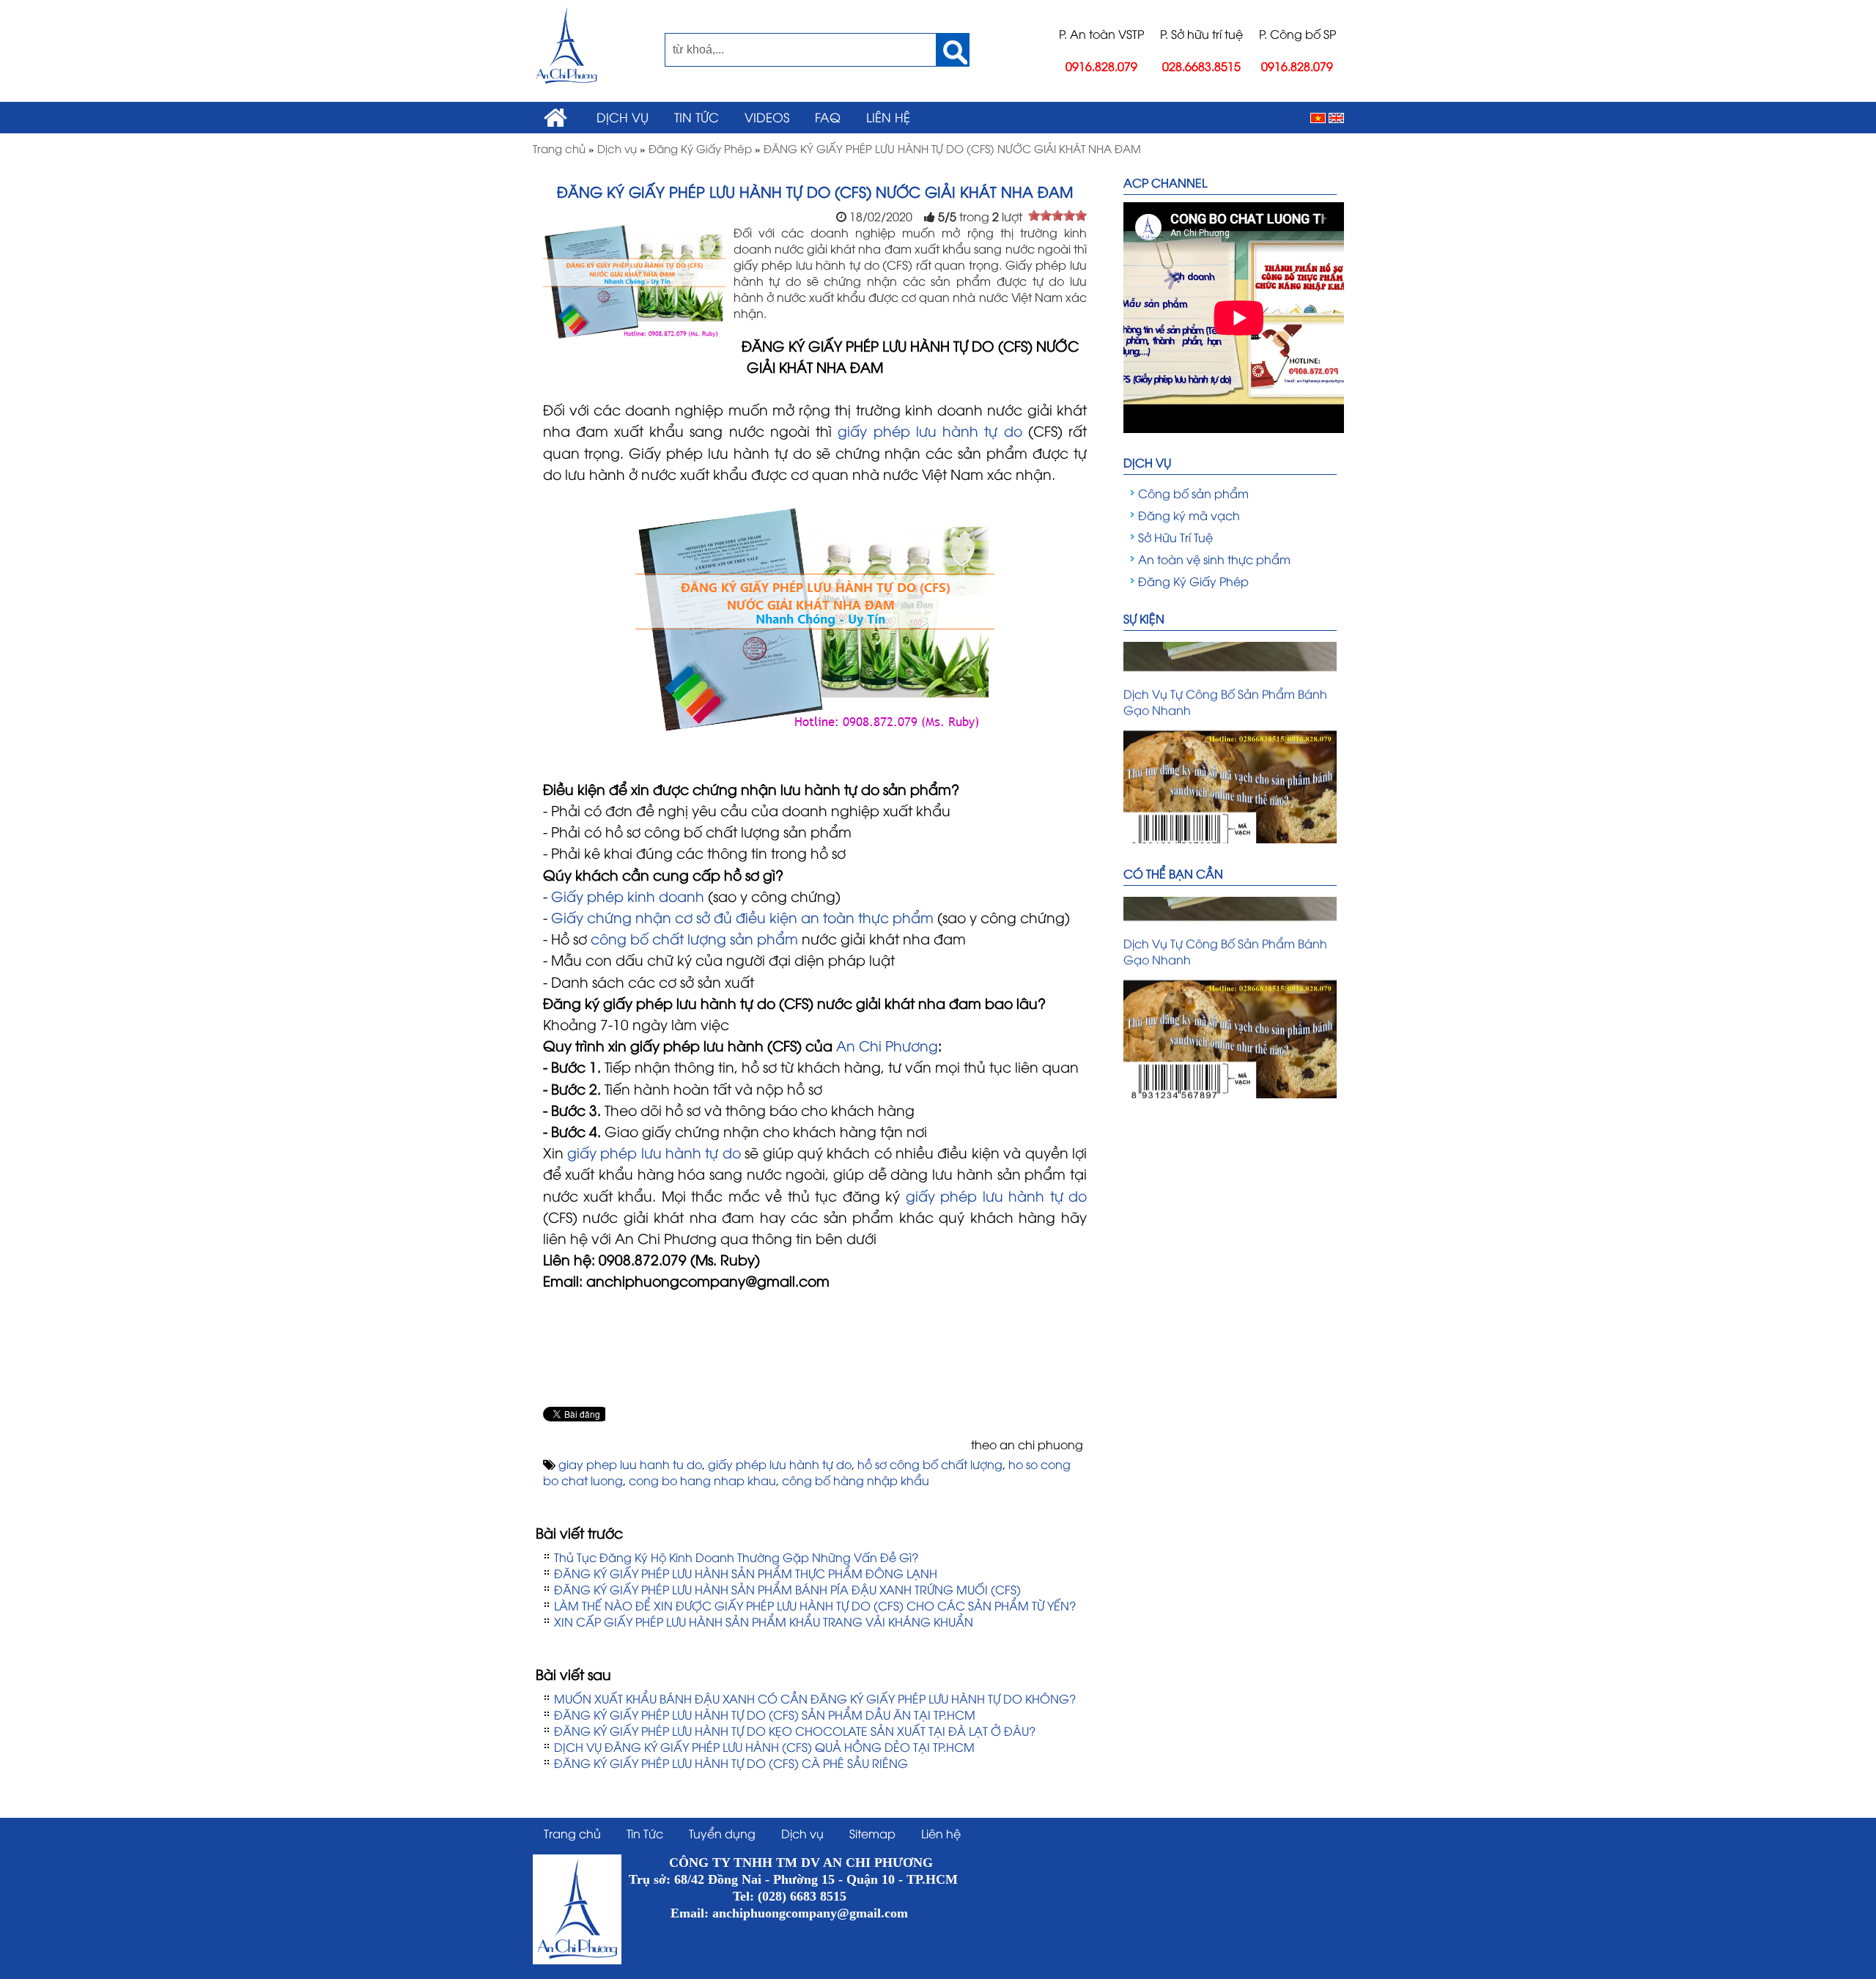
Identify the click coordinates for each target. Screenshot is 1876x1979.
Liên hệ (888, 116)
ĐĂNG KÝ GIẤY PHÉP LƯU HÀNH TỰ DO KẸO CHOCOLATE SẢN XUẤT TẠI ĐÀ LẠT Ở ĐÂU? (795, 1731)
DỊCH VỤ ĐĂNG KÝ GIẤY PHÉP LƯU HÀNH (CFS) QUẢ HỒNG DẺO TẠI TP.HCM (764, 1747)
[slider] (1057, 215)
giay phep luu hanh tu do (630, 1464)
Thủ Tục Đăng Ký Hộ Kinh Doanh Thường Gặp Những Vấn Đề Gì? (736, 1557)
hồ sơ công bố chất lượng (930, 1464)
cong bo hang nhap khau (702, 1480)
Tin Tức (697, 116)
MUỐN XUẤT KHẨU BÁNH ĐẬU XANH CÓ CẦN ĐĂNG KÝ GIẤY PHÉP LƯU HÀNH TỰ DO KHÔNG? (815, 1698)
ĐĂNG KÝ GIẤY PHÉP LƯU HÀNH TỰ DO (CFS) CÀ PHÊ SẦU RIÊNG (731, 1763)
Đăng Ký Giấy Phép (1193, 581)
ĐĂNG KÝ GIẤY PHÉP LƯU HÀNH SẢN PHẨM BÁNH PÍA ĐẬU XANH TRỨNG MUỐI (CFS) (787, 1589)
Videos (767, 116)
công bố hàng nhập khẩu (856, 1480)
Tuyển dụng (722, 1833)
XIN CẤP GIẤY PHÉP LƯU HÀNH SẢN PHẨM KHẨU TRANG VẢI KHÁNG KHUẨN (764, 1621)
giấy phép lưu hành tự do (780, 1464)
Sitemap (872, 1833)
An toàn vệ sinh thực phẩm (1214, 559)
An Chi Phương (887, 1045)
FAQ (828, 116)
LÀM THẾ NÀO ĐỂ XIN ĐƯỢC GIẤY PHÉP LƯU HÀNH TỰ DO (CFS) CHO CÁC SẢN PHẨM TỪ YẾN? (815, 1605)
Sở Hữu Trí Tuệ (1175, 537)
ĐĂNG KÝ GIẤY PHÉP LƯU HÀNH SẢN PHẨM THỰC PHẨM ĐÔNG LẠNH (746, 1573)
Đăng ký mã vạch (1189, 515)
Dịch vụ (623, 116)
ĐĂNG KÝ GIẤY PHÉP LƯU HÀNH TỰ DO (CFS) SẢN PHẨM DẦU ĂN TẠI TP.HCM (765, 1714)
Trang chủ (572, 1833)
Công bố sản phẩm (1193, 493)
